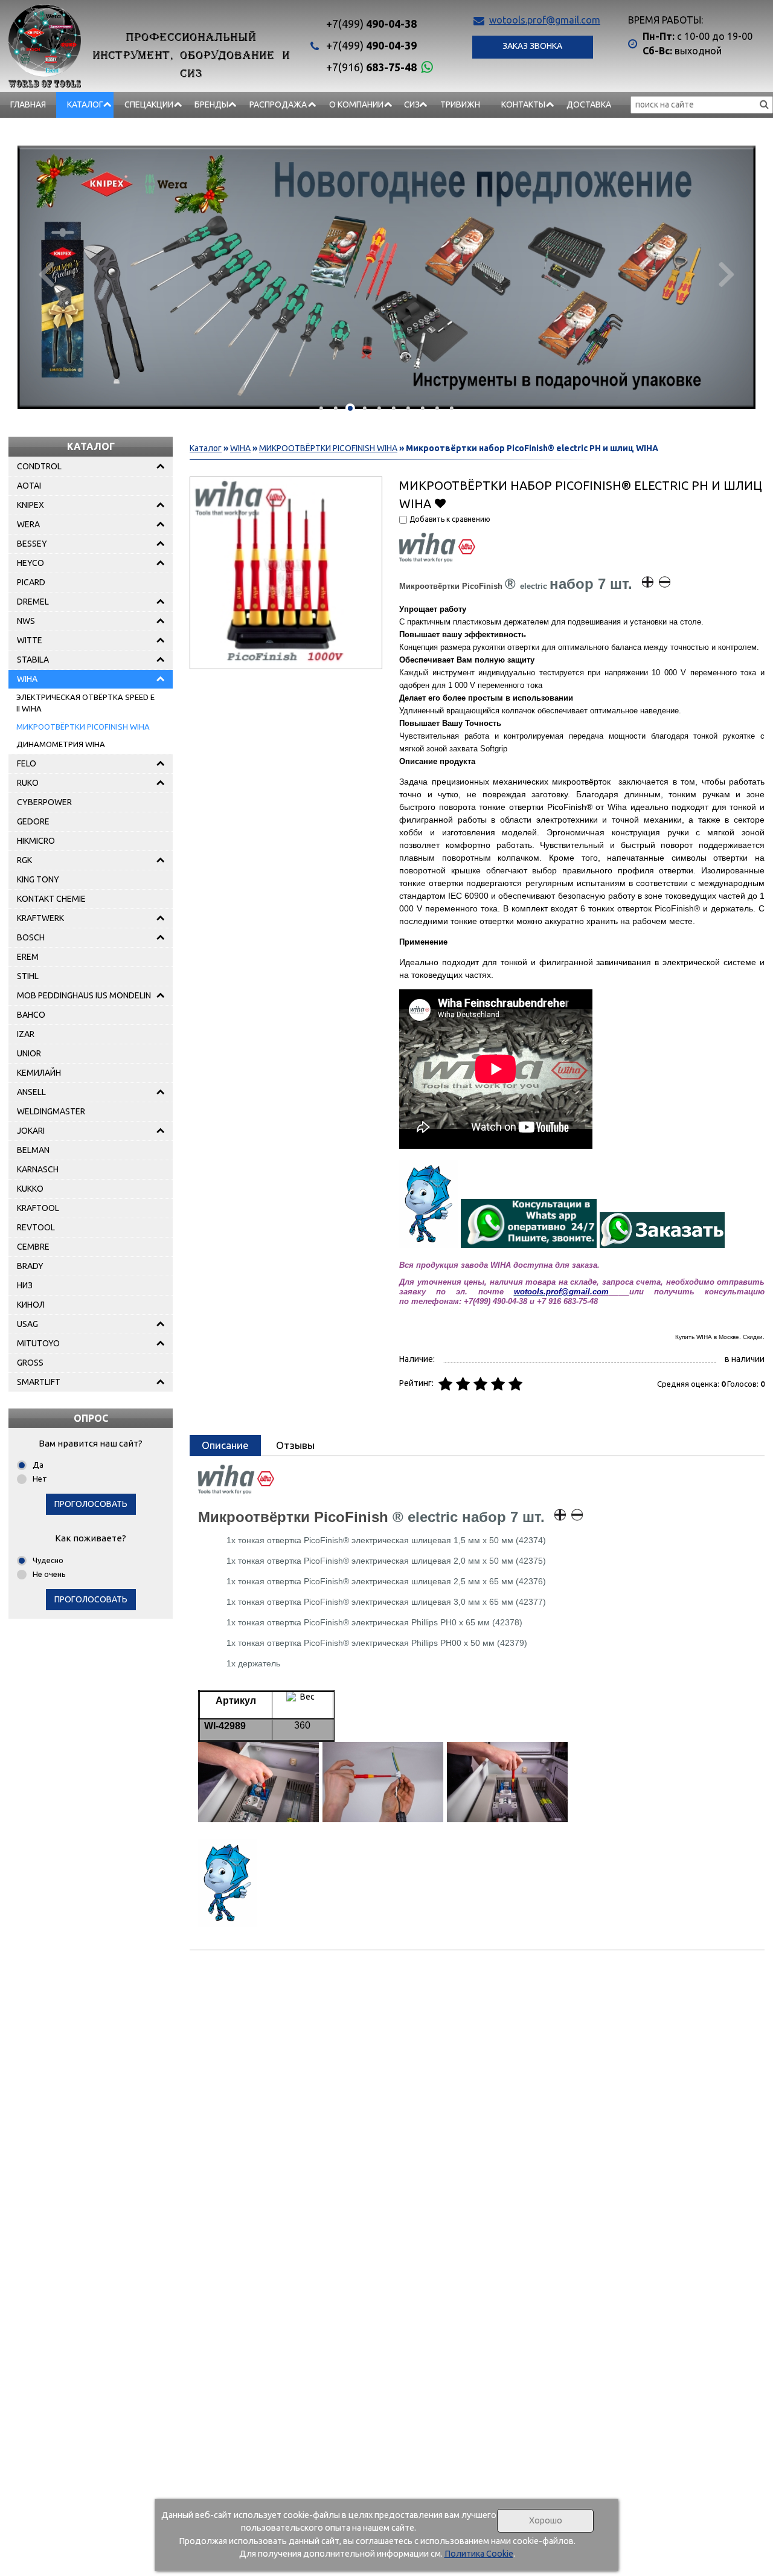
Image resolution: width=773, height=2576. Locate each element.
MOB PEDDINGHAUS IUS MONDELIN (84, 995)
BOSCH (31, 937)
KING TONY (38, 879)
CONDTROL (39, 466)
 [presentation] (727, 273)
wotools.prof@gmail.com (545, 20)
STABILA (33, 660)
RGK (24, 860)
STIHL (28, 976)
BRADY (30, 1266)
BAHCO (31, 1015)
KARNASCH (38, 1169)
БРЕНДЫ (211, 104)
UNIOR (29, 1053)
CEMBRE (33, 1247)
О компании (356, 104)
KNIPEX (30, 505)
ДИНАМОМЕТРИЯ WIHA (61, 744)
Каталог (85, 104)
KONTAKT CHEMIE (51, 899)
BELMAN (33, 1150)
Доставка (589, 104)
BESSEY (32, 544)
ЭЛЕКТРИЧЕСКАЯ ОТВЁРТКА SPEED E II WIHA (85, 703)
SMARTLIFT (39, 1382)
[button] (321, 408)
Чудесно (48, 1560)
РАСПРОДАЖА (278, 104)
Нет (40, 1479)
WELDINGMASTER (51, 1111)
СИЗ (412, 104)
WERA (28, 524)
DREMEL (33, 602)
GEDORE (33, 821)
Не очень (49, 1574)
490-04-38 (371, 24)
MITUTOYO (38, 1343)
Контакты (523, 104)
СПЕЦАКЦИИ (149, 104)
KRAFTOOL (38, 1208)
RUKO (28, 783)
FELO (27, 763)
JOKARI (31, 1131)
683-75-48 (371, 67)
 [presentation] (46, 273)
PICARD (31, 582)
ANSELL (31, 1092)
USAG (27, 1324)
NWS (26, 621)
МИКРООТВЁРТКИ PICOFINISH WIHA (83, 727)
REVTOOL (36, 1227)
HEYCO (30, 563)
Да (38, 1465)
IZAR (26, 1034)
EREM (28, 957)
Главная (28, 104)
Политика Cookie (479, 2554)
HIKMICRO (36, 841)
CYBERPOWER (44, 802)
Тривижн (460, 104)
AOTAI (29, 486)
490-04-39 (371, 45)
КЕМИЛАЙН (39, 1073)
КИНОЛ (31, 1305)
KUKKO (30, 1189)
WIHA (27, 679)
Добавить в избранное (440, 503)
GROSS (30, 1363)
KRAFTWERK (40, 918)
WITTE (30, 640)
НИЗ (25, 1285)
